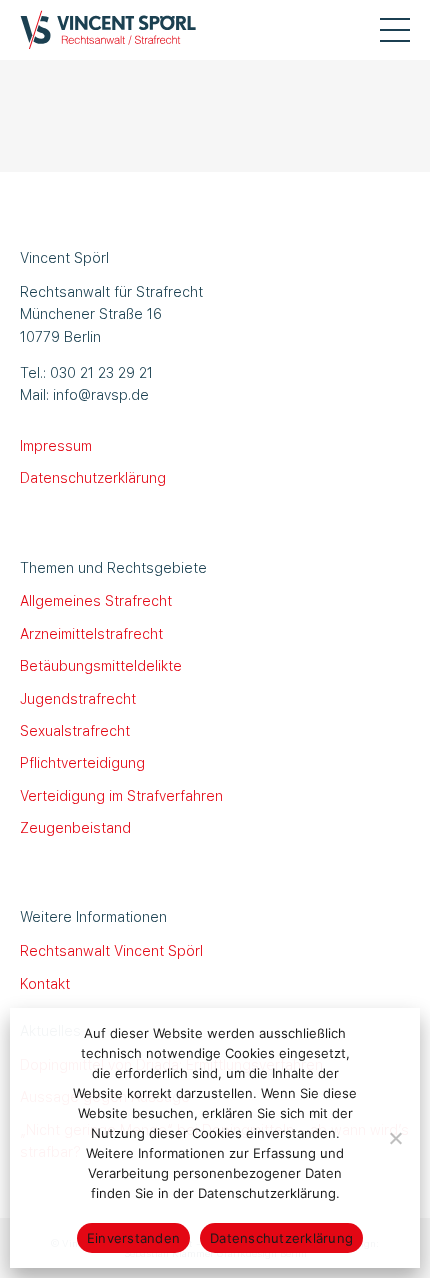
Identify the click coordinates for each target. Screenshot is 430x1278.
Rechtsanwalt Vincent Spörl (111, 950)
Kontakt (45, 983)
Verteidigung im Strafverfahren (121, 795)
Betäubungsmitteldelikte (101, 665)
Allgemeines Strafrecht (96, 600)
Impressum (56, 445)
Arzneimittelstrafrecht (91, 633)
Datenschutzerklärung (93, 477)
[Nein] (395, 1138)
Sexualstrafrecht (75, 730)
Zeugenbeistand (75, 827)
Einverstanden (133, 1238)
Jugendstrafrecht (78, 698)
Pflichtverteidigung (82, 762)
